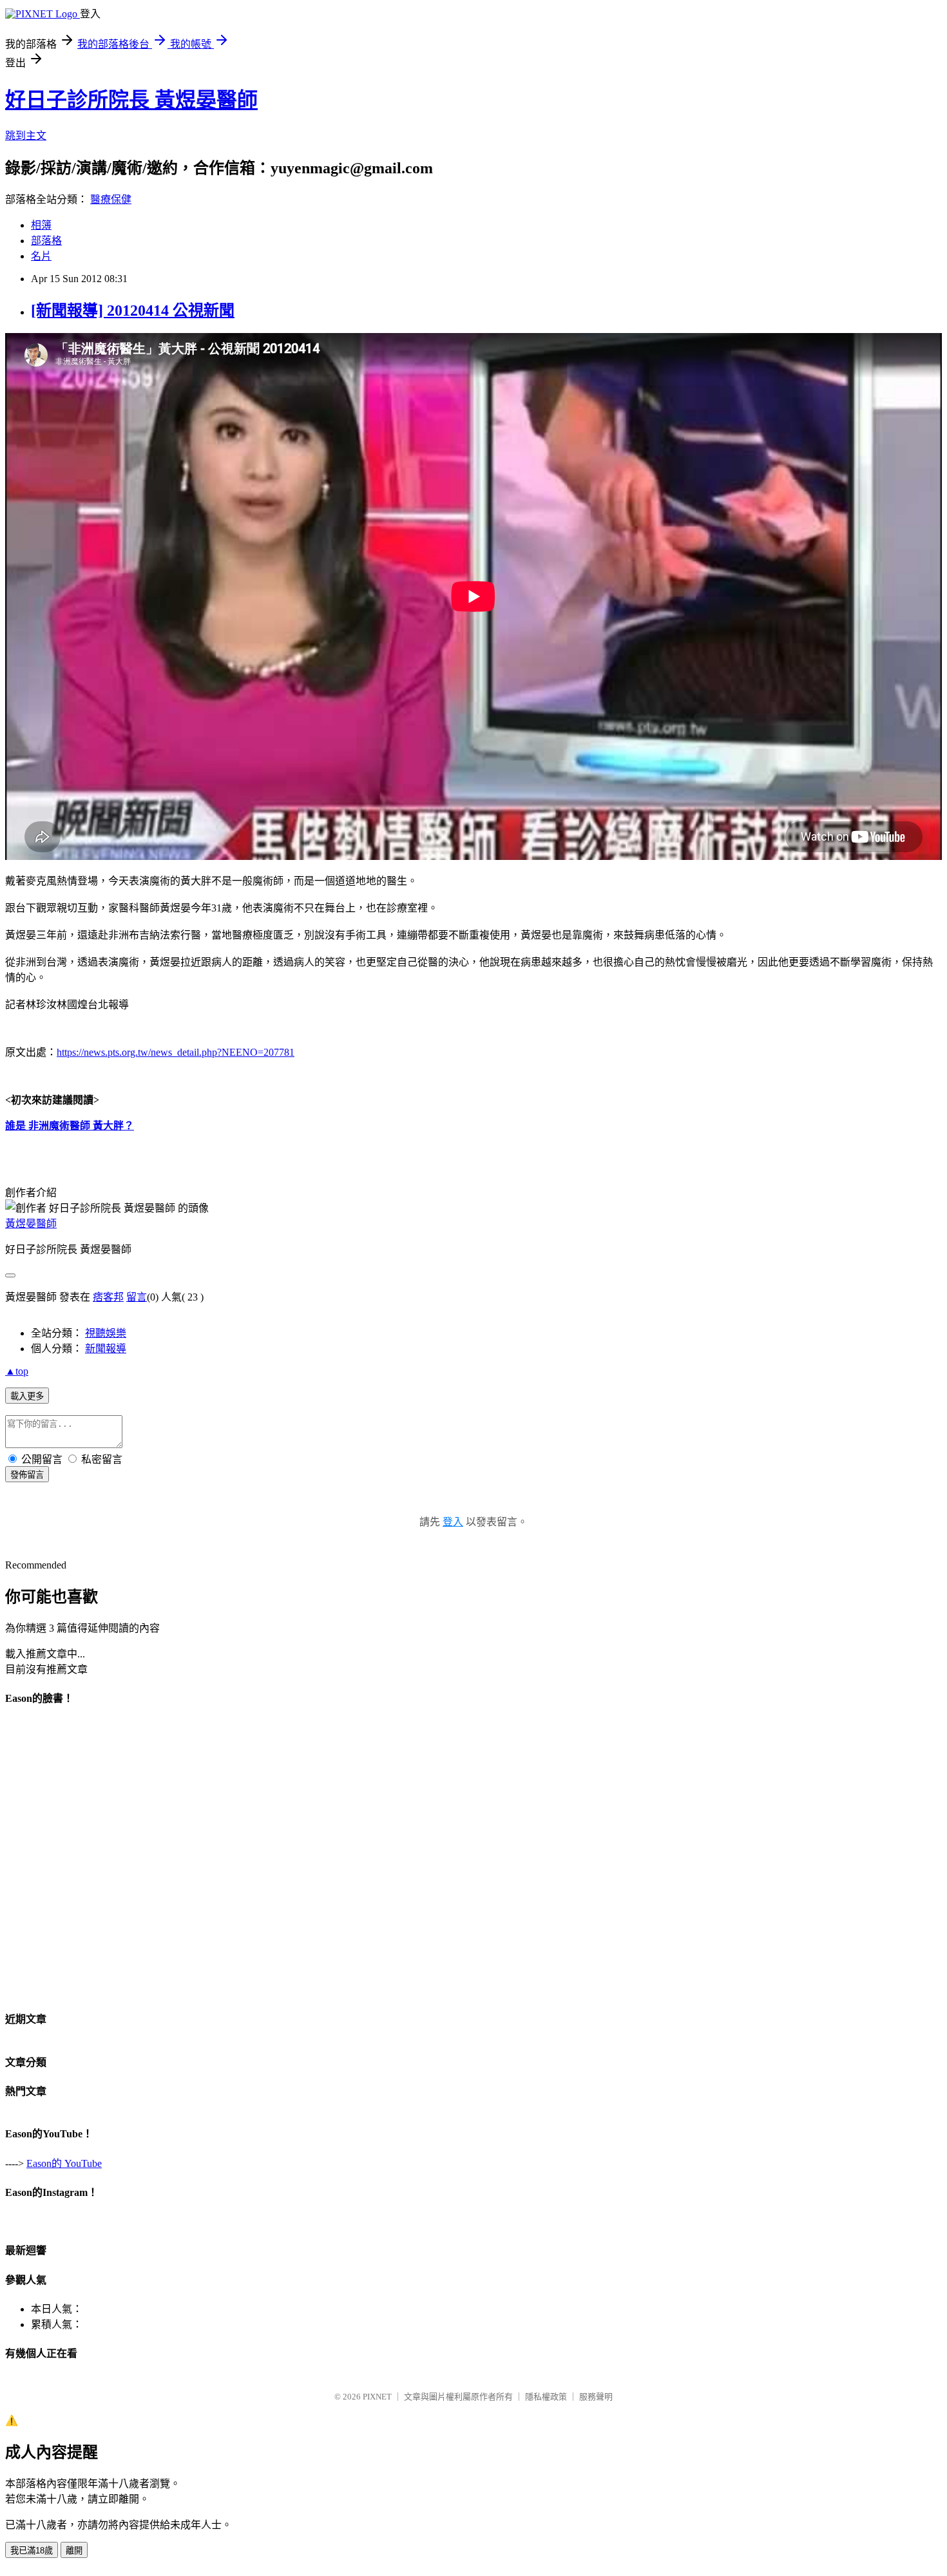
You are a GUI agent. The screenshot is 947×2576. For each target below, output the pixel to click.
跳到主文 (26, 136)
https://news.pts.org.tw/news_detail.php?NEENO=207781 (176, 1052)
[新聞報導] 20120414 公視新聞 (133, 310)
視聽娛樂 (106, 1333)
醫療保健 (111, 199)
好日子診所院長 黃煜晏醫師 (131, 100)
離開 (74, 2551)
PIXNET (377, 2397)
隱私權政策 (546, 2397)
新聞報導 (106, 1349)
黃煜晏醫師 (31, 1224)
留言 (137, 1297)
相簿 (41, 225)
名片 (41, 256)
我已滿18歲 (32, 2551)
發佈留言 (27, 1475)
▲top (17, 1371)
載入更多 (27, 1396)
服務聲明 (596, 2397)
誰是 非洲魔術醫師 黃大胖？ (70, 1126)
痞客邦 (108, 1297)
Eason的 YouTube (64, 2163)
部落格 (46, 241)
